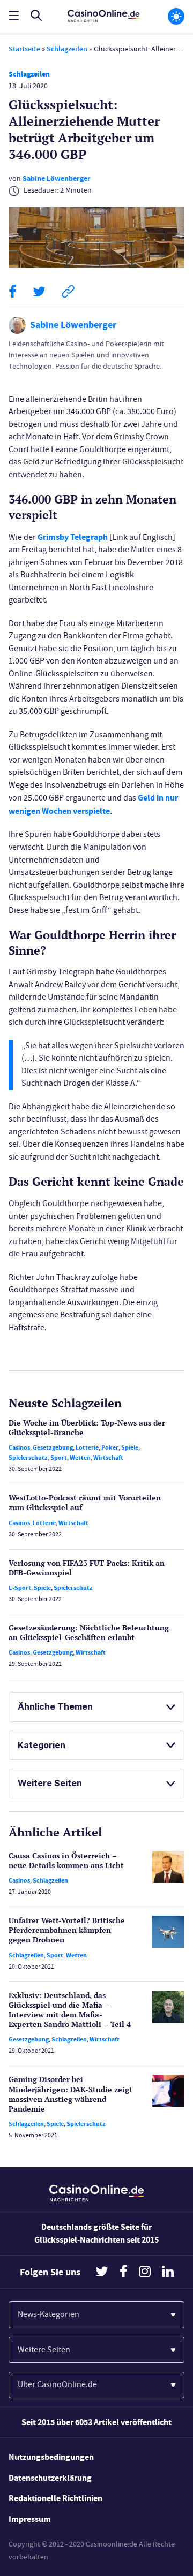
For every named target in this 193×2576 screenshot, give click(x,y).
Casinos (19, 1447)
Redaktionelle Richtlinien (55, 2498)
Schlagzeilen (67, 49)
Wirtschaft (108, 1458)
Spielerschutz (28, 1458)
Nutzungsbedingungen (51, 2457)
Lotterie (87, 1447)
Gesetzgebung (53, 1447)
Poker (110, 1447)
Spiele (130, 1447)
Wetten (80, 1458)
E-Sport (20, 1588)
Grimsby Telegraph (73, 537)
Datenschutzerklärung (50, 2478)
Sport (59, 1458)
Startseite (24, 49)
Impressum (30, 2519)
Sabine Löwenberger (57, 178)
